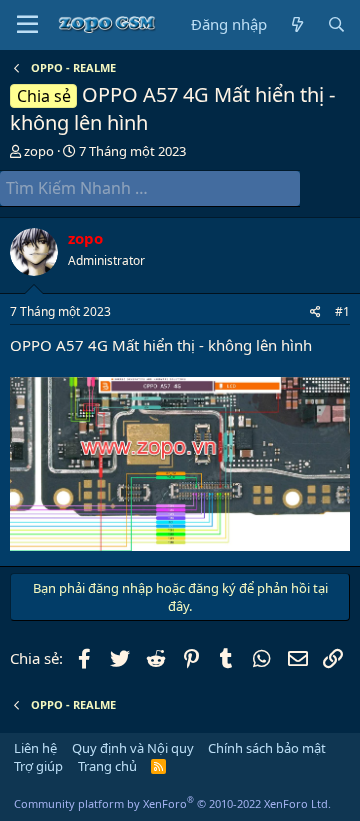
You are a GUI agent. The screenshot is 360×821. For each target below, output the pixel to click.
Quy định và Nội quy (133, 748)
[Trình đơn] (27, 25)
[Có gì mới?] (296, 24)
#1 (342, 311)
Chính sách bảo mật (267, 748)
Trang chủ (107, 766)
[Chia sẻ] (315, 312)
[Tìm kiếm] (336, 24)
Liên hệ (35, 748)
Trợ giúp (38, 766)
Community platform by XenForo (172, 803)
